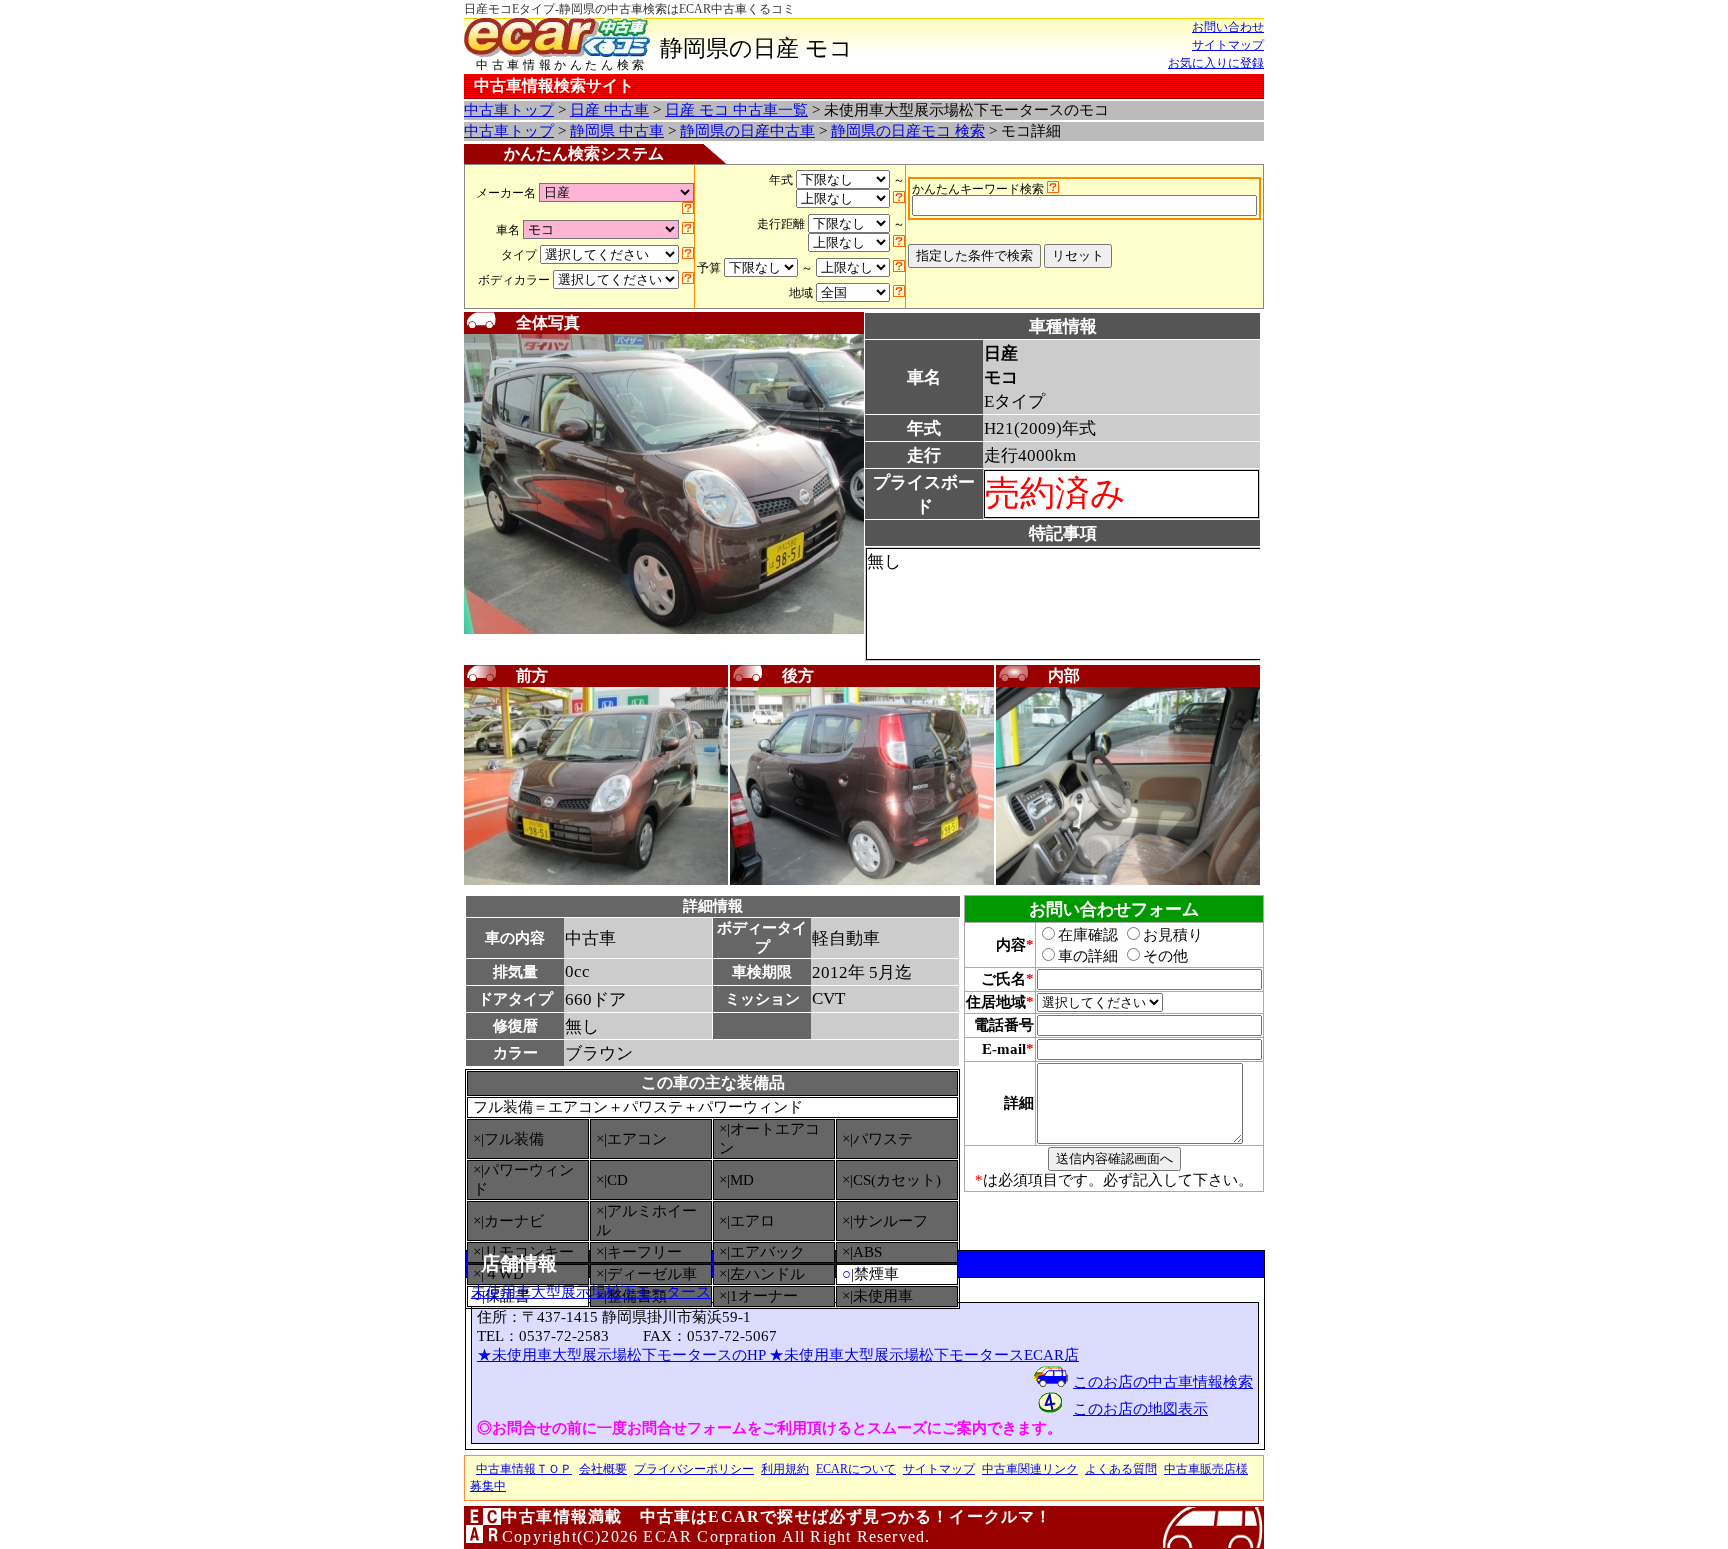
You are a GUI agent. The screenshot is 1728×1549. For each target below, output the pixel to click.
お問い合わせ (1228, 27)
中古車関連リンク (1030, 1469)
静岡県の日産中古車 (747, 131)
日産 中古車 (609, 110)
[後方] (862, 881)
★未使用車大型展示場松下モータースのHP (623, 1355)
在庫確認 (1088, 935)
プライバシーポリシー (694, 1469)
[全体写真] (664, 630)
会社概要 (603, 1469)
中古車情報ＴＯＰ (524, 1469)
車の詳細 (1088, 956)
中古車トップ (509, 110)
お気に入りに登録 (1216, 63)
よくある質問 (1121, 1469)
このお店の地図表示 (1140, 1409)
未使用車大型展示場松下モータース (591, 1292)
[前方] (596, 881)
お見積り (1173, 935)
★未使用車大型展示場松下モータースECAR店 (924, 1355)
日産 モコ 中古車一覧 (736, 110)
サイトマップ (1228, 45)
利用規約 (785, 1469)
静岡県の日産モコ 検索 (908, 131)
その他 (1165, 956)
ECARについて (856, 1469)
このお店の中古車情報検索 (1163, 1382)
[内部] (1128, 881)
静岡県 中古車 (617, 131)
